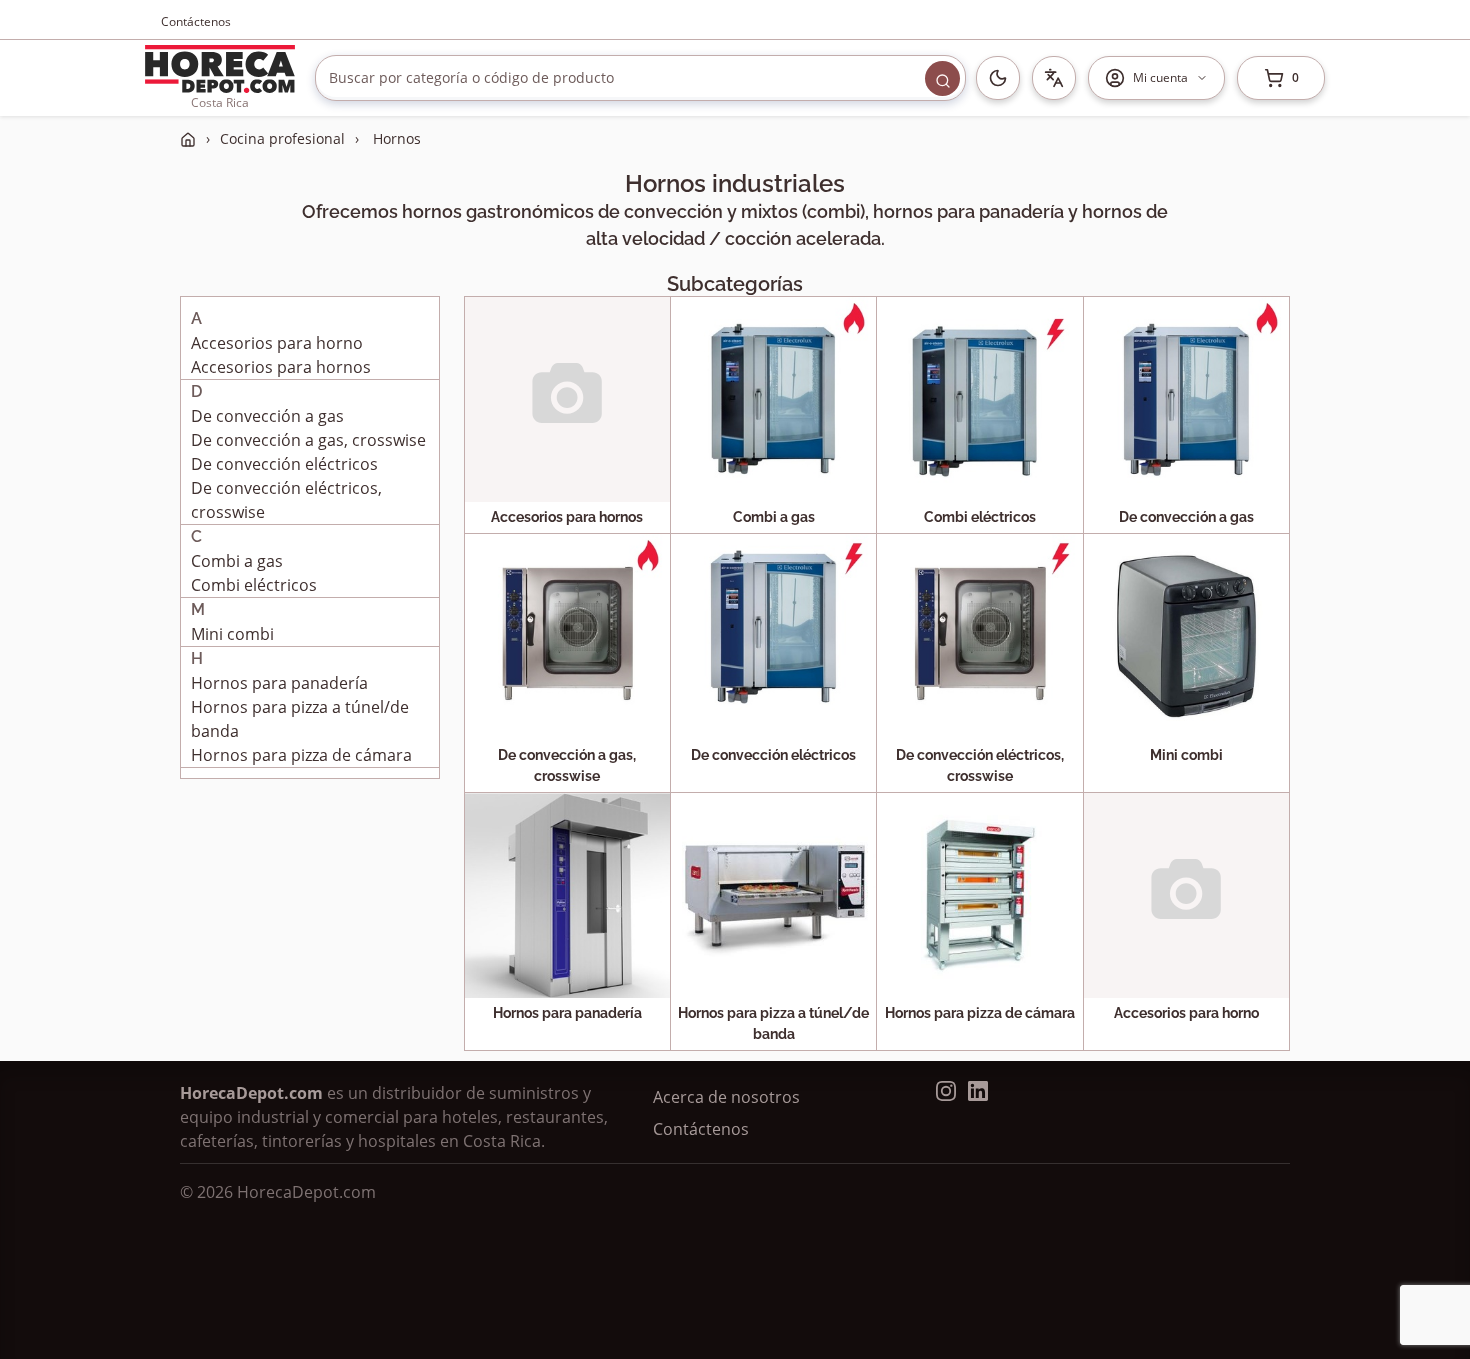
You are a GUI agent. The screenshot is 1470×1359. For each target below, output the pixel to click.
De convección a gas (267, 416)
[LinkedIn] (978, 1091)
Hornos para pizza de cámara (301, 755)
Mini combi (232, 634)
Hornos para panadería (279, 683)
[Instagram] (946, 1091)
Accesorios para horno (277, 343)
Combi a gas (237, 561)
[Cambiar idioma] (1054, 78)
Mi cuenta (1160, 77)
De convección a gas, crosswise (308, 440)
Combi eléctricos (254, 585)
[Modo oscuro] (998, 78)
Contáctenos (196, 21)
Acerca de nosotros (726, 1097)
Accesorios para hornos (281, 367)
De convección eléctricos (284, 464)
